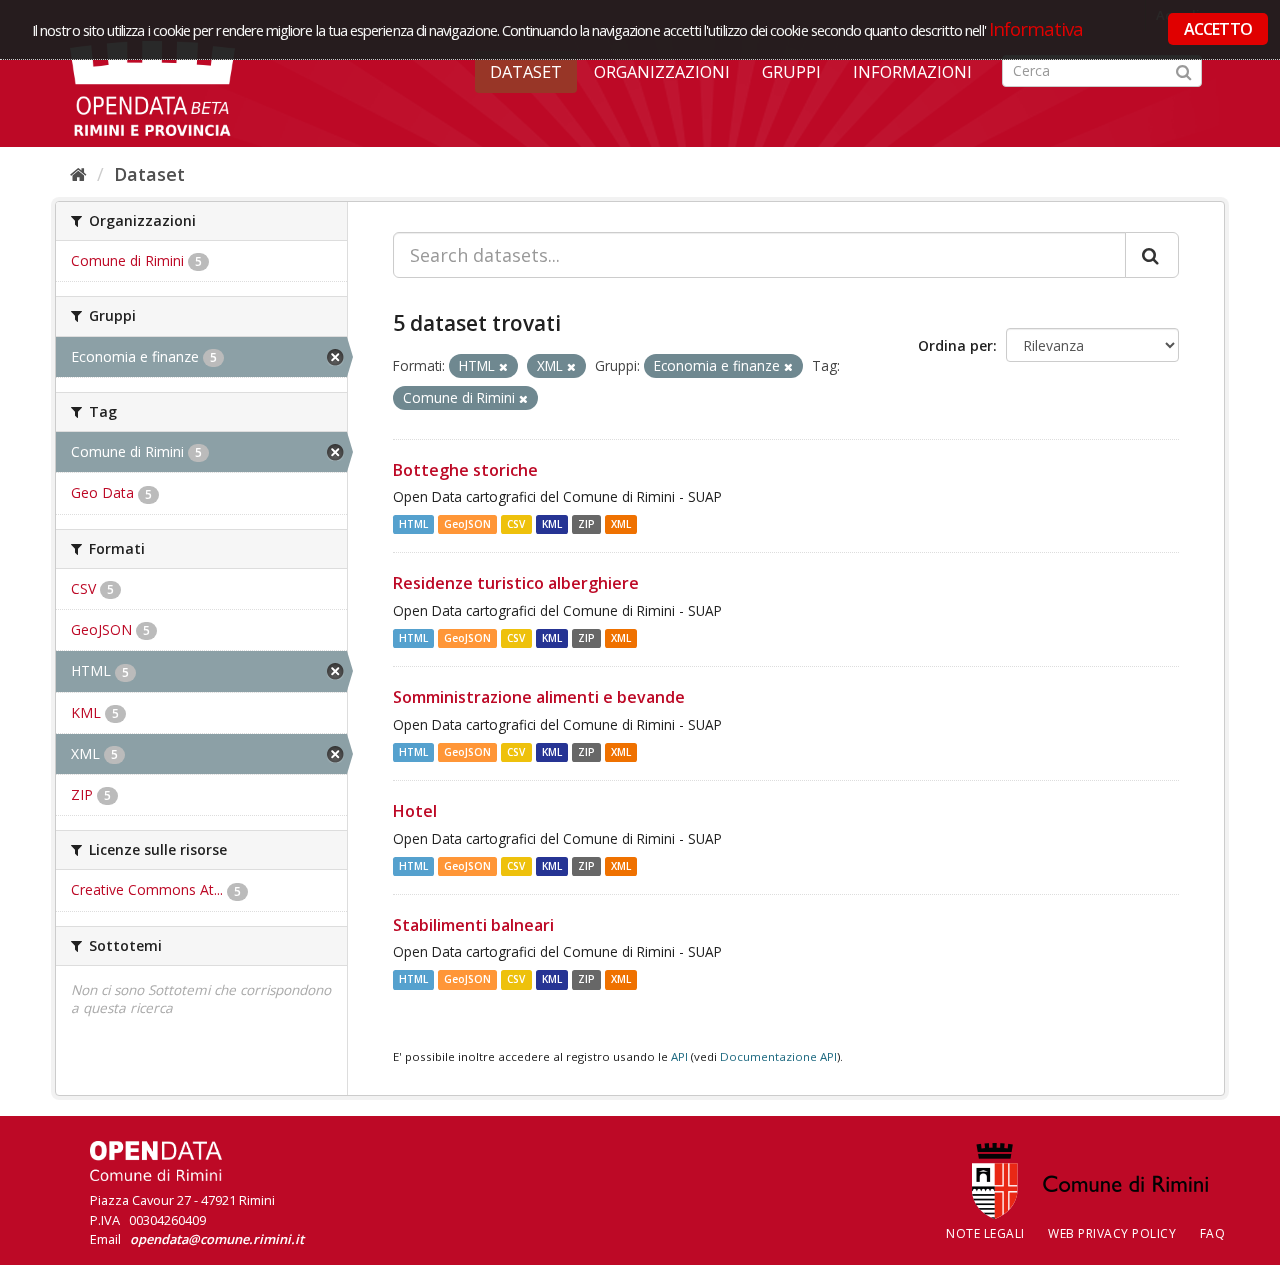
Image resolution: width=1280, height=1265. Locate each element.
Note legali (985, 1233)
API (679, 1056)
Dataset (526, 72)
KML (552, 524)
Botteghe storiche (465, 470)
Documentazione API (778, 1056)
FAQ (1213, 1233)
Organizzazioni (662, 72)
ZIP (586, 524)
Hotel (415, 811)
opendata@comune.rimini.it (217, 1239)
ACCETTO (1218, 29)
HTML (413, 524)
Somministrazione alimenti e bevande (539, 697)
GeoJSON (467, 524)
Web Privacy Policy (1112, 1233)
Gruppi (791, 72)
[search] (1152, 255)
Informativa (1036, 28)
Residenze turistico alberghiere (516, 583)
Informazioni (912, 72)
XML (621, 524)
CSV (516, 524)
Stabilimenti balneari (473, 925)
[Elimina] (503, 366)
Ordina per (955, 345)
